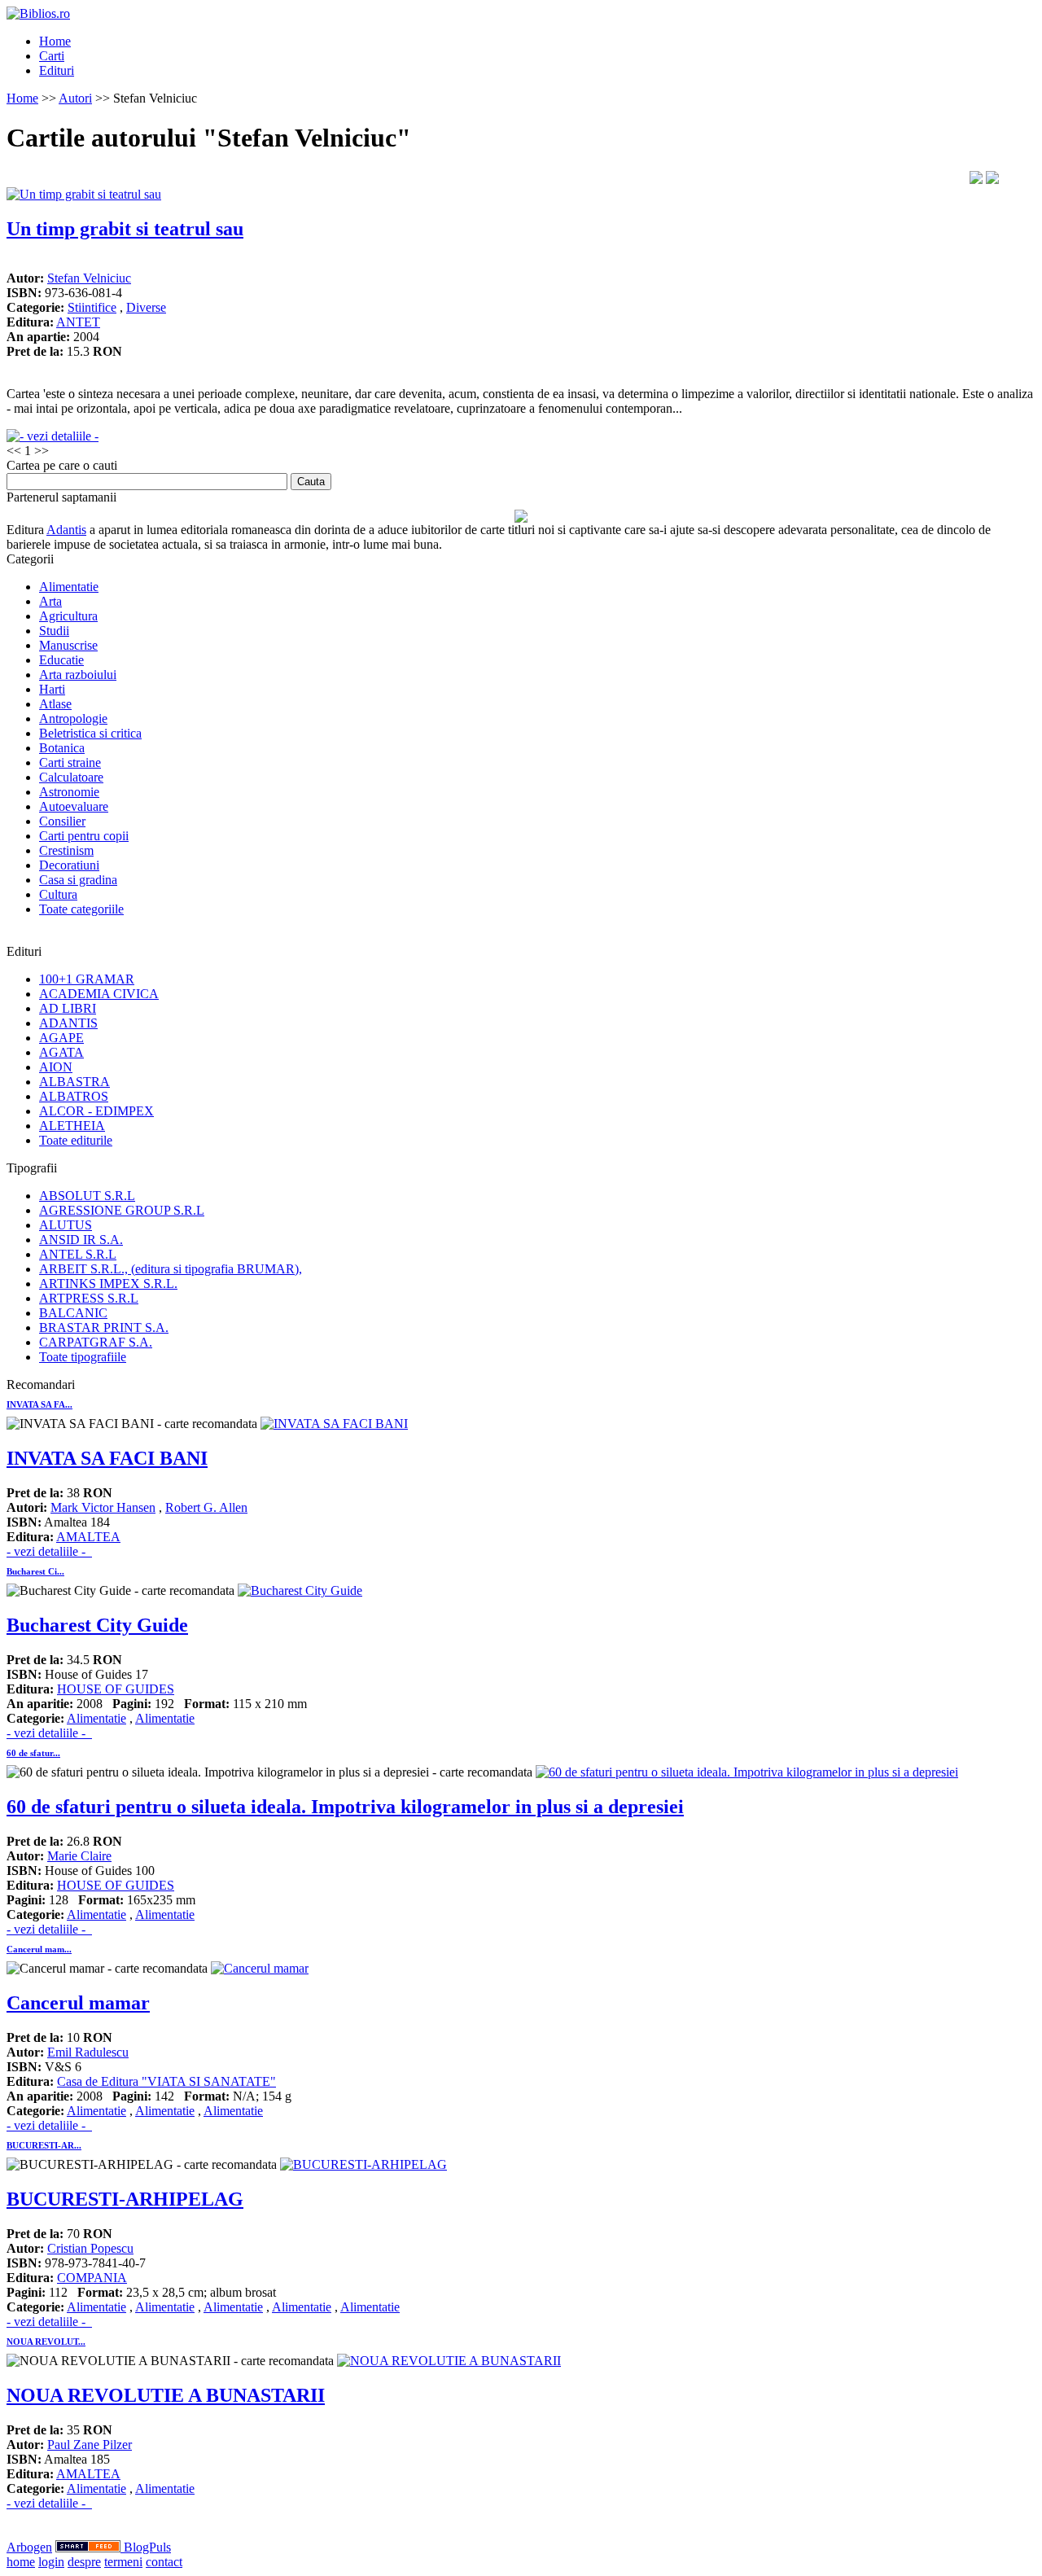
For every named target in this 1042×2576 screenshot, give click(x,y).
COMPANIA (92, 2278)
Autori (75, 98)
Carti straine (70, 762)
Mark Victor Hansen (103, 1507)
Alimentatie (69, 587)
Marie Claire (79, 1856)
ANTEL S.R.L (78, 1254)
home (21, 2562)
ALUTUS (66, 1225)
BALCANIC (73, 1313)
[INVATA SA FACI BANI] (334, 1424)
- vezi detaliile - (49, 1551)
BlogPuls (147, 2547)
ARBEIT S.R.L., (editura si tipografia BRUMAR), (171, 1269)
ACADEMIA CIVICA (99, 994)
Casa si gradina (78, 880)
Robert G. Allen (206, 1507)
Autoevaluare (74, 806)
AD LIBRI (68, 1008)
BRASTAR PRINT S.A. (104, 1327)
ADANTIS (68, 1023)
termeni (123, 2562)
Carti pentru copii (84, 836)
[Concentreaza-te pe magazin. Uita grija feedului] (90, 2547)
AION (56, 1067)
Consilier (62, 821)
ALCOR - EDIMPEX (96, 1111)
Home (55, 41)
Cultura (58, 894)
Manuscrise (68, 645)
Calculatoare (71, 777)
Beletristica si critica (90, 733)
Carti (52, 56)
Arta (50, 601)
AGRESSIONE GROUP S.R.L (122, 1210)
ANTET (78, 322)
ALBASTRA (74, 1082)
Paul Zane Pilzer (90, 2445)
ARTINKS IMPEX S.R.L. (108, 1284)
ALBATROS (74, 1096)
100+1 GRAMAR (87, 979)
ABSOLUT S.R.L (87, 1196)
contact (164, 2562)
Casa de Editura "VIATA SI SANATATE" (166, 2081)
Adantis (66, 530)
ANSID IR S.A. (81, 1240)
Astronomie (69, 792)
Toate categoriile (81, 909)
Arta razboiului (78, 675)
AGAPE (61, 1038)
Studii (54, 631)
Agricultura (68, 616)
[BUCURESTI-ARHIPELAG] (363, 2164)
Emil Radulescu (88, 2052)
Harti (52, 689)
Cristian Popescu (90, 2248)
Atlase (55, 704)
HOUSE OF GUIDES (116, 1689)
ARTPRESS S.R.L (89, 1298)
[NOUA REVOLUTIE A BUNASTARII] (449, 2361)
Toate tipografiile (83, 1357)
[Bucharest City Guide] (300, 1590)
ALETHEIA (72, 1126)
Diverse (146, 307)
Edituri (57, 70)
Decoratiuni (69, 865)
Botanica (62, 748)
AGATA (61, 1052)
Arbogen (29, 2547)
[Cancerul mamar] (260, 1968)
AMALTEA (88, 1537)
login (51, 2562)
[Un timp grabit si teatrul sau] (84, 194)
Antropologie (73, 718)
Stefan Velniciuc (89, 278)
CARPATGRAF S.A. (96, 1342)
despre (84, 2562)
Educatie (61, 660)
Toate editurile (76, 1140)
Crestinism (66, 850)
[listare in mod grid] (992, 180)
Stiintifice (92, 307)
